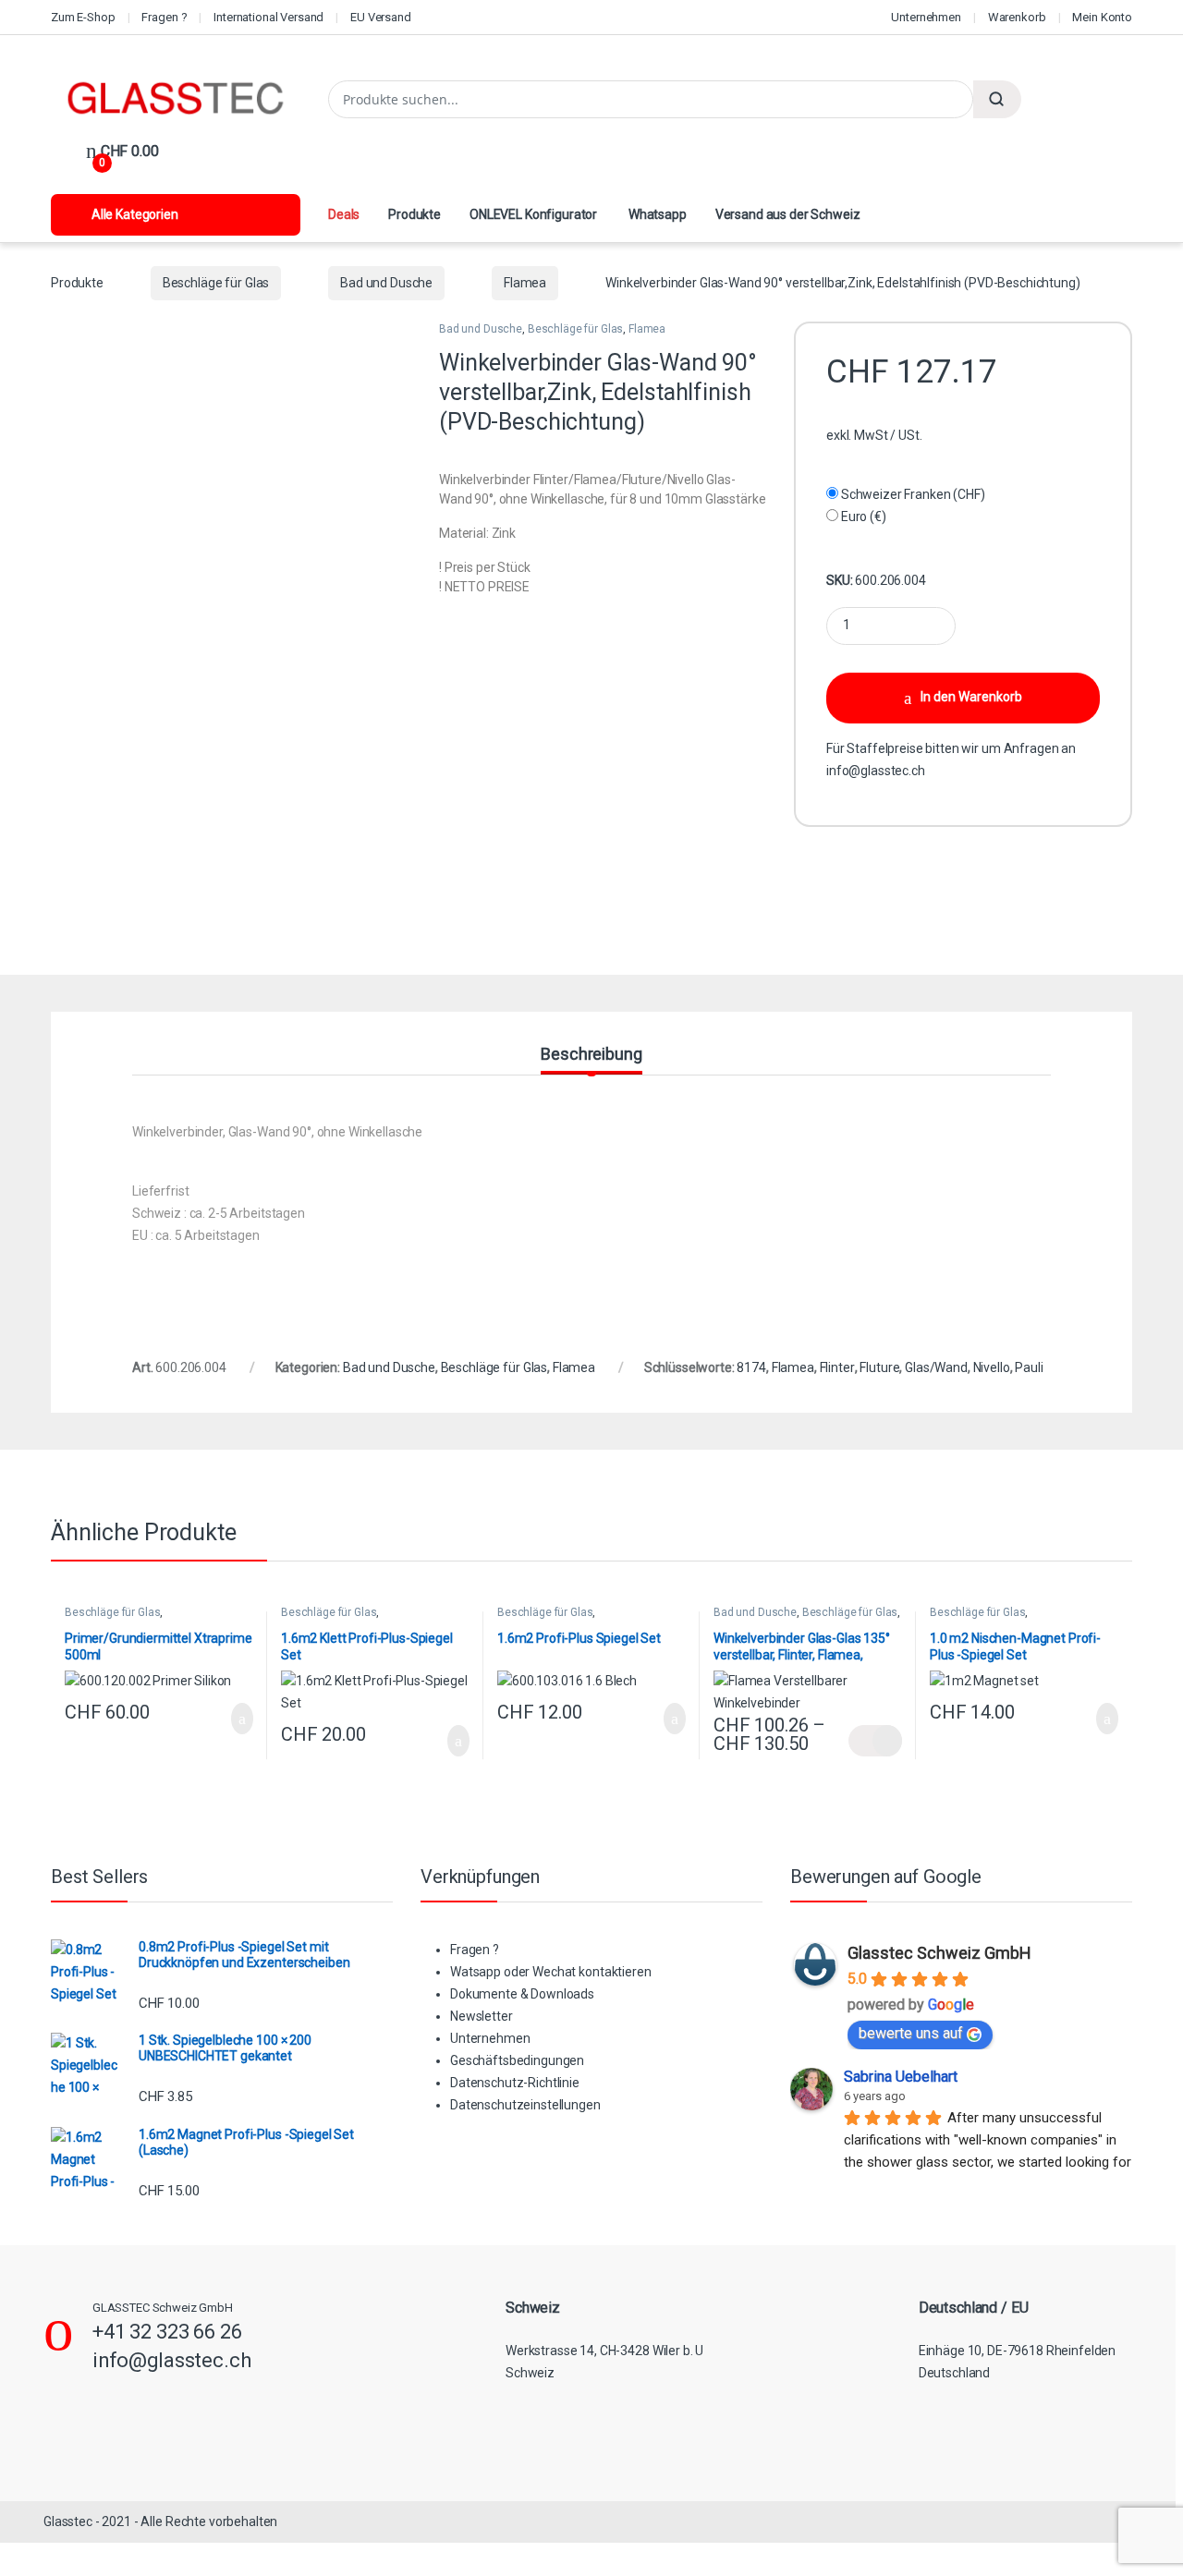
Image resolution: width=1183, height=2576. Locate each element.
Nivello (992, 1367)
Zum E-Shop (83, 17)
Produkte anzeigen (875, 1741)
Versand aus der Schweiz (788, 214)
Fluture (879, 1367)
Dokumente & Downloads (522, 1994)
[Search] (997, 99)
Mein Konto (1102, 17)
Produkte (415, 214)
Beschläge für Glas (216, 283)
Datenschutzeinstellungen (525, 2105)
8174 (751, 1367)
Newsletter (482, 2016)
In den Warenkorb (971, 697)
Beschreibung (591, 1055)
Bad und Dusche (386, 283)
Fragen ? (164, 17)
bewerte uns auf (911, 2033)
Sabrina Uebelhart (901, 2077)
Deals (344, 214)
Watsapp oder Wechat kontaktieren (551, 1972)
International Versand (268, 17)
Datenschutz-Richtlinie (515, 2083)
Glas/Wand (936, 1367)
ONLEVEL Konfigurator (533, 214)
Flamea (525, 283)
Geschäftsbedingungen (517, 2060)
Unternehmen (926, 17)
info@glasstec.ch (876, 771)
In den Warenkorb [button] (222, 1719)
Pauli (1029, 1367)
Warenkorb (1017, 17)
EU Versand (381, 17)
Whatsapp (656, 214)
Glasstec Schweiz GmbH (939, 1953)
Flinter (837, 1367)
